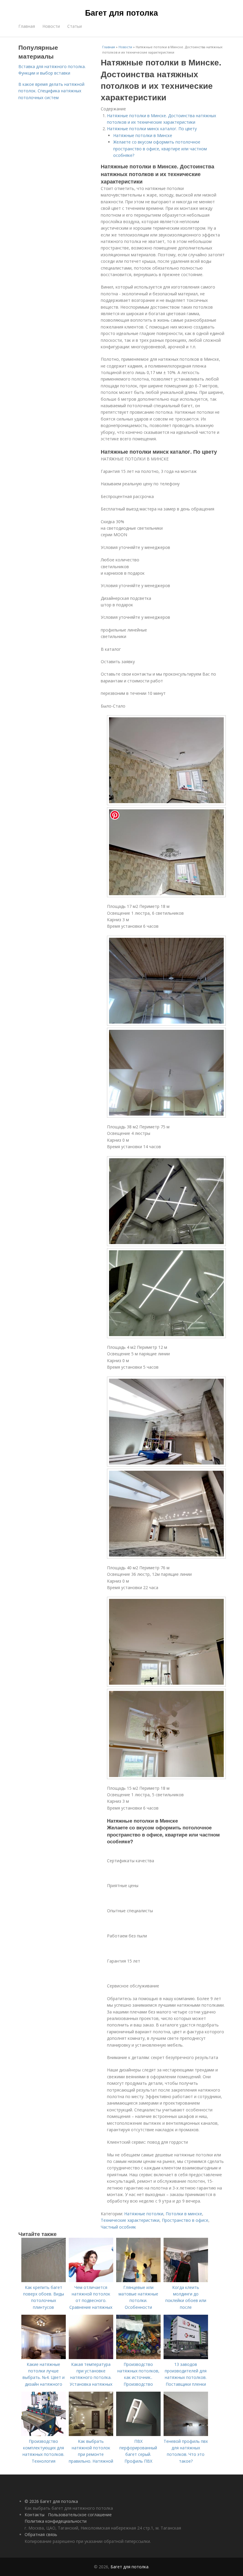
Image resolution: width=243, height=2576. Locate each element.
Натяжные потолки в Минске (143, 135)
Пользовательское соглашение (80, 2515)
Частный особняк (118, 2227)
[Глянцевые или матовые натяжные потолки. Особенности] (138, 2281)
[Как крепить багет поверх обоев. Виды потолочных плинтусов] (44, 2281)
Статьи (75, 26)
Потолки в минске (184, 2214)
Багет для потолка (121, 12)
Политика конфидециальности (56, 2521)
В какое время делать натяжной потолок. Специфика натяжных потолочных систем (51, 91)
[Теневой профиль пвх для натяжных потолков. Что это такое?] (186, 2434)
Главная (27, 26)
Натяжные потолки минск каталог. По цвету (152, 129)
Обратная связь (41, 2534)
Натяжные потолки (144, 2214)
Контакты (35, 2515)
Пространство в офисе (185, 2220)
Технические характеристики (130, 2220)
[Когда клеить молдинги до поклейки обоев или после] (186, 2281)
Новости (51, 26)
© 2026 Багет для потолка (51, 2501)
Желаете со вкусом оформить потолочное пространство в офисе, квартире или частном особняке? (160, 149)
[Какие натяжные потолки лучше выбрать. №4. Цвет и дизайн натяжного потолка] (44, 2357)
